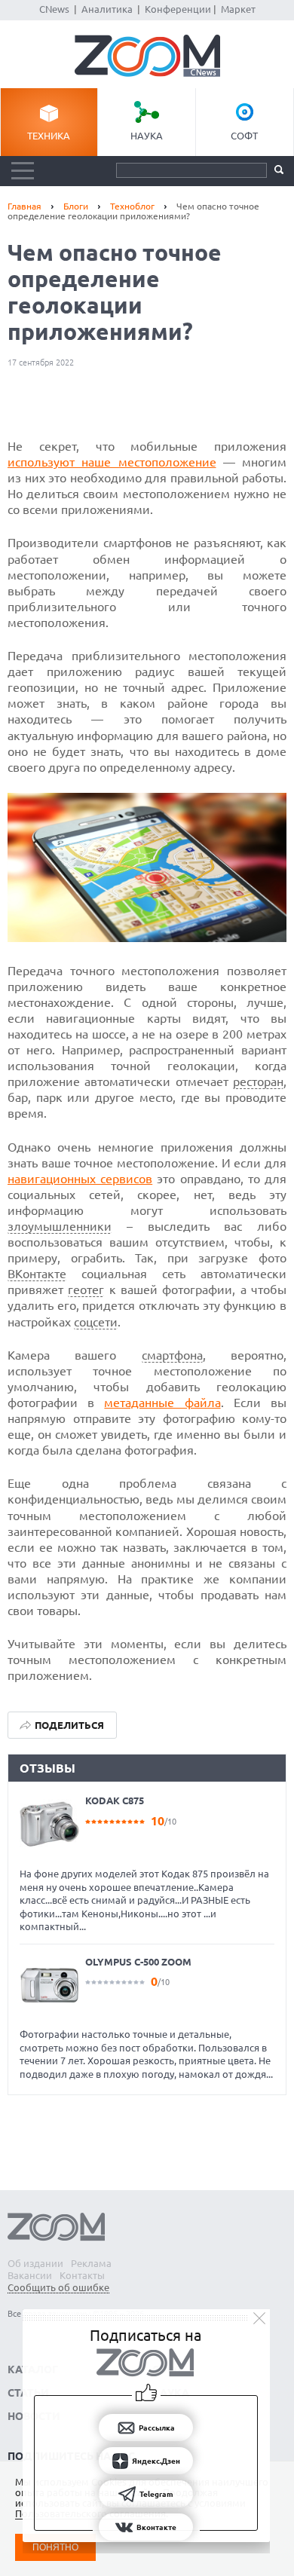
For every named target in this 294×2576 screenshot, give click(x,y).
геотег (86, 1290)
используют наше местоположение (112, 462)
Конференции (178, 9)
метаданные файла (162, 1403)
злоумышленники (60, 1226)
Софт (244, 136)
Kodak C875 (115, 1800)
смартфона (172, 1355)
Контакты (82, 2275)
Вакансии (30, 2275)
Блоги (76, 206)
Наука (147, 136)
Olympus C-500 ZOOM (138, 1962)
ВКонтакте (37, 1274)
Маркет (238, 9)
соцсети (96, 1322)
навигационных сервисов (80, 1179)
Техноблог (132, 206)
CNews (54, 9)
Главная (24, 206)
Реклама (91, 2263)
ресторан (258, 1081)
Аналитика (107, 9)
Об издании (35, 2263)
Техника (49, 136)
